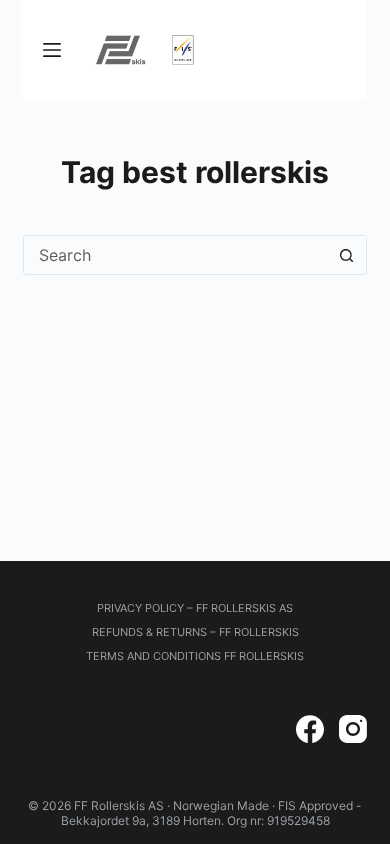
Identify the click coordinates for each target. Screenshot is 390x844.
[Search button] (347, 255)
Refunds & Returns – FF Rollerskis (195, 632)
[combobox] (175, 255)
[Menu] (52, 50)
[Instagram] (353, 729)
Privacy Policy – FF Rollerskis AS (195, 608)
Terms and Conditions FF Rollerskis (195, 656)
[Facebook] (310, 729)
